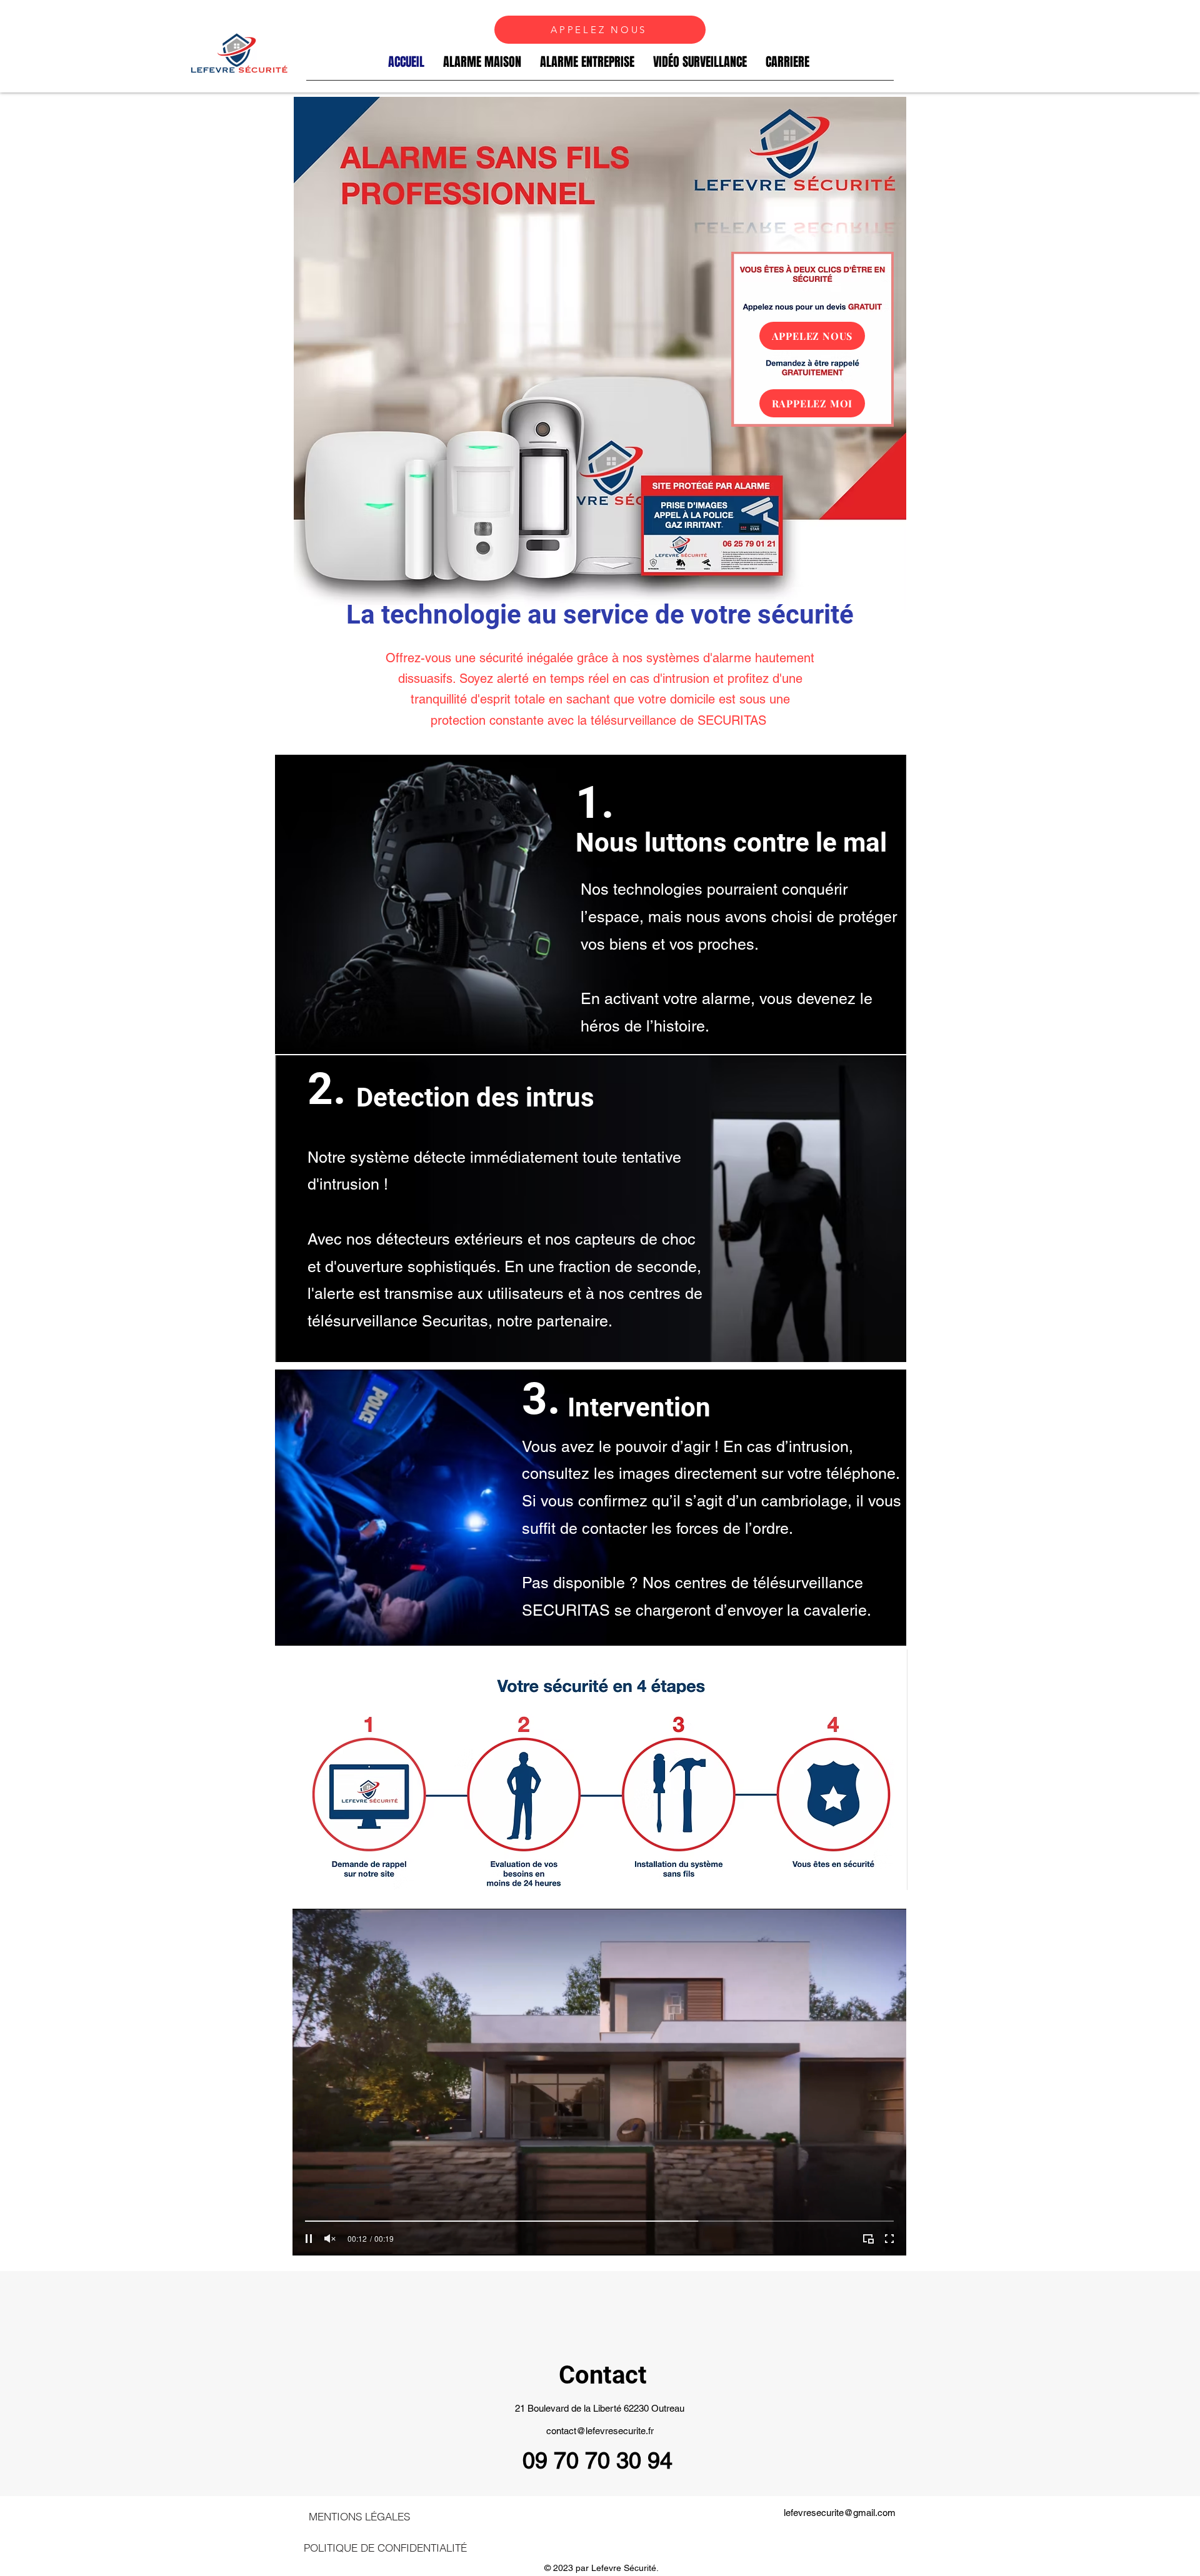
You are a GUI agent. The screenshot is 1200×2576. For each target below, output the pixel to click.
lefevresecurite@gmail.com (840, 2513)
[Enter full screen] (889, 2239)
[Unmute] (330, 2239)
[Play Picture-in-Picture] (868, 2239)
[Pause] (309, 2239)
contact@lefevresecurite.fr (600, 2431)
